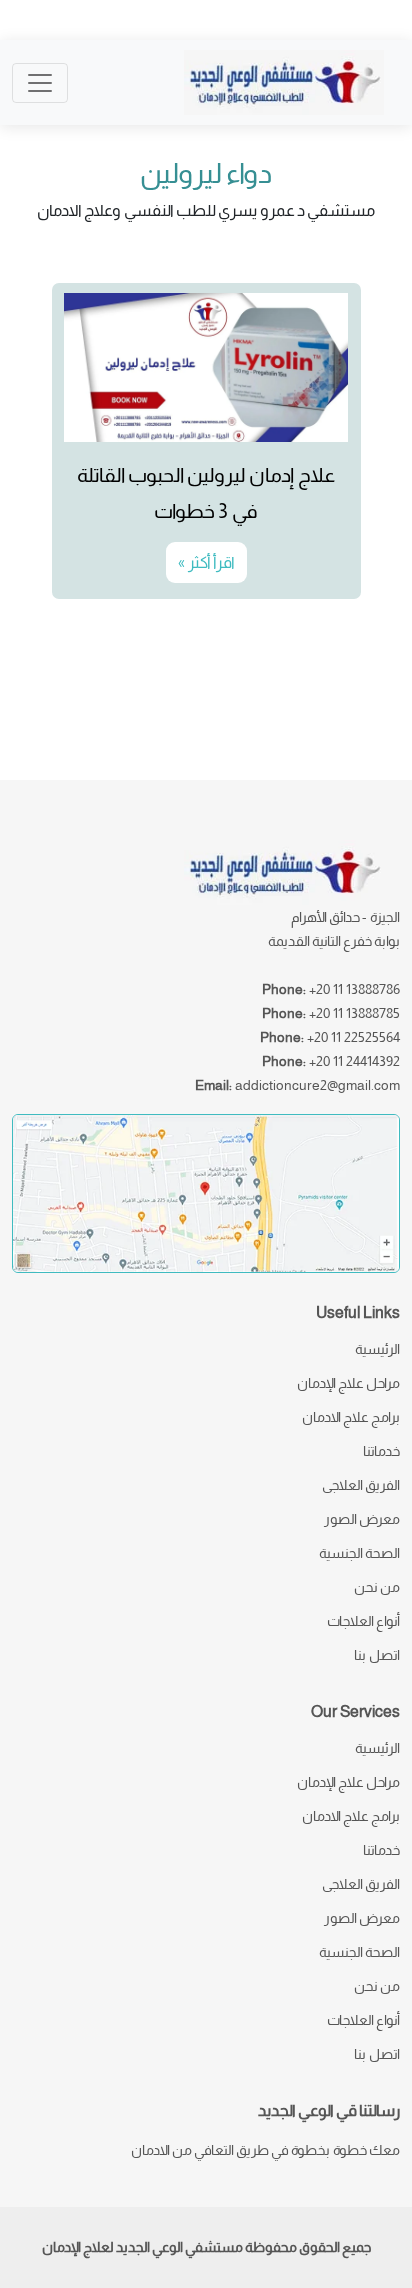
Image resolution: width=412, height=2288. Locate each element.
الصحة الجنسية (359, 1553)
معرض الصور (362, 1519)
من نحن (377, 1587)
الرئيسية (377, 1349)
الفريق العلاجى (361, 1485)
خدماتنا (381, 1451)
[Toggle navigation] (40, 83)
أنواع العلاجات (363, 1621)
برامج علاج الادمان (351, 1417)
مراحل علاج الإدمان (348, 1383)
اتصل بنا (377, 1655)
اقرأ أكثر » (206, 562)
